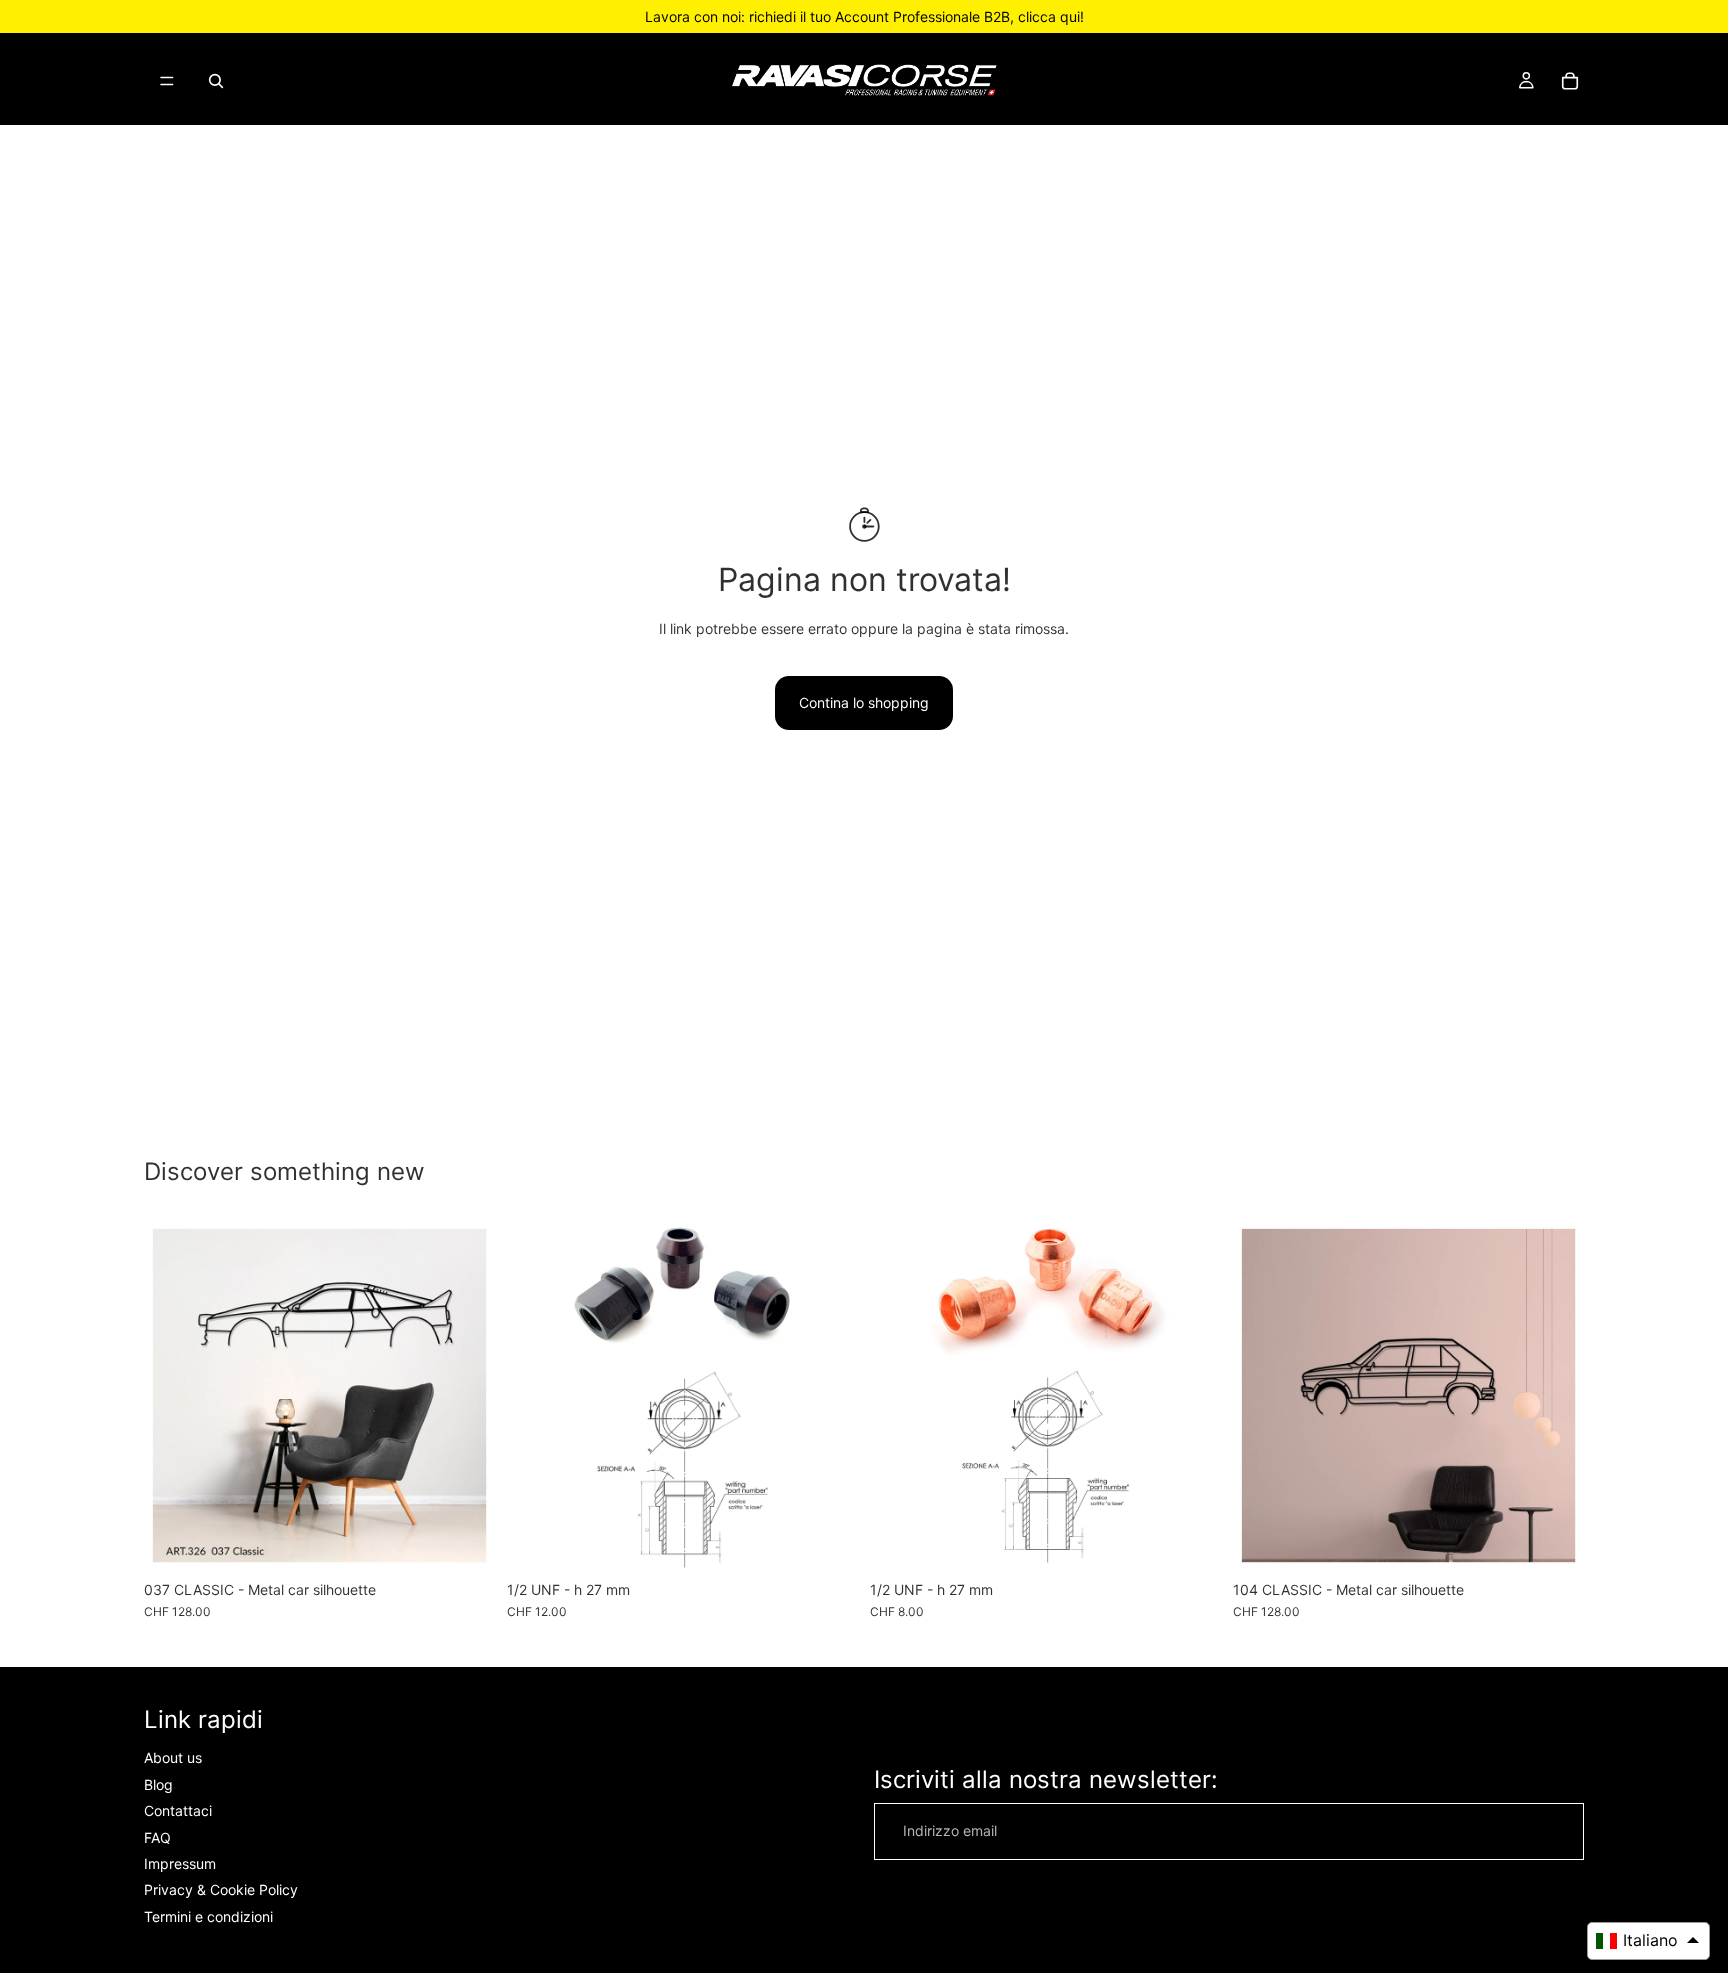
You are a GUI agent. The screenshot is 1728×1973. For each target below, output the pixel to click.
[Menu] (167, 81)
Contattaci (178, 1811)
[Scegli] (464, 1540)
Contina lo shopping (864, 702)
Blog (158, 1784)
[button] (1648, 1941)
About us (173, 1758)
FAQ (157, 1837)
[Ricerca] (216, 81)
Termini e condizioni (208, 1916)
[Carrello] (1570, 81)
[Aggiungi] (827, 1540)
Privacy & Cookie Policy (221, 1890)
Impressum (180, 1863)
